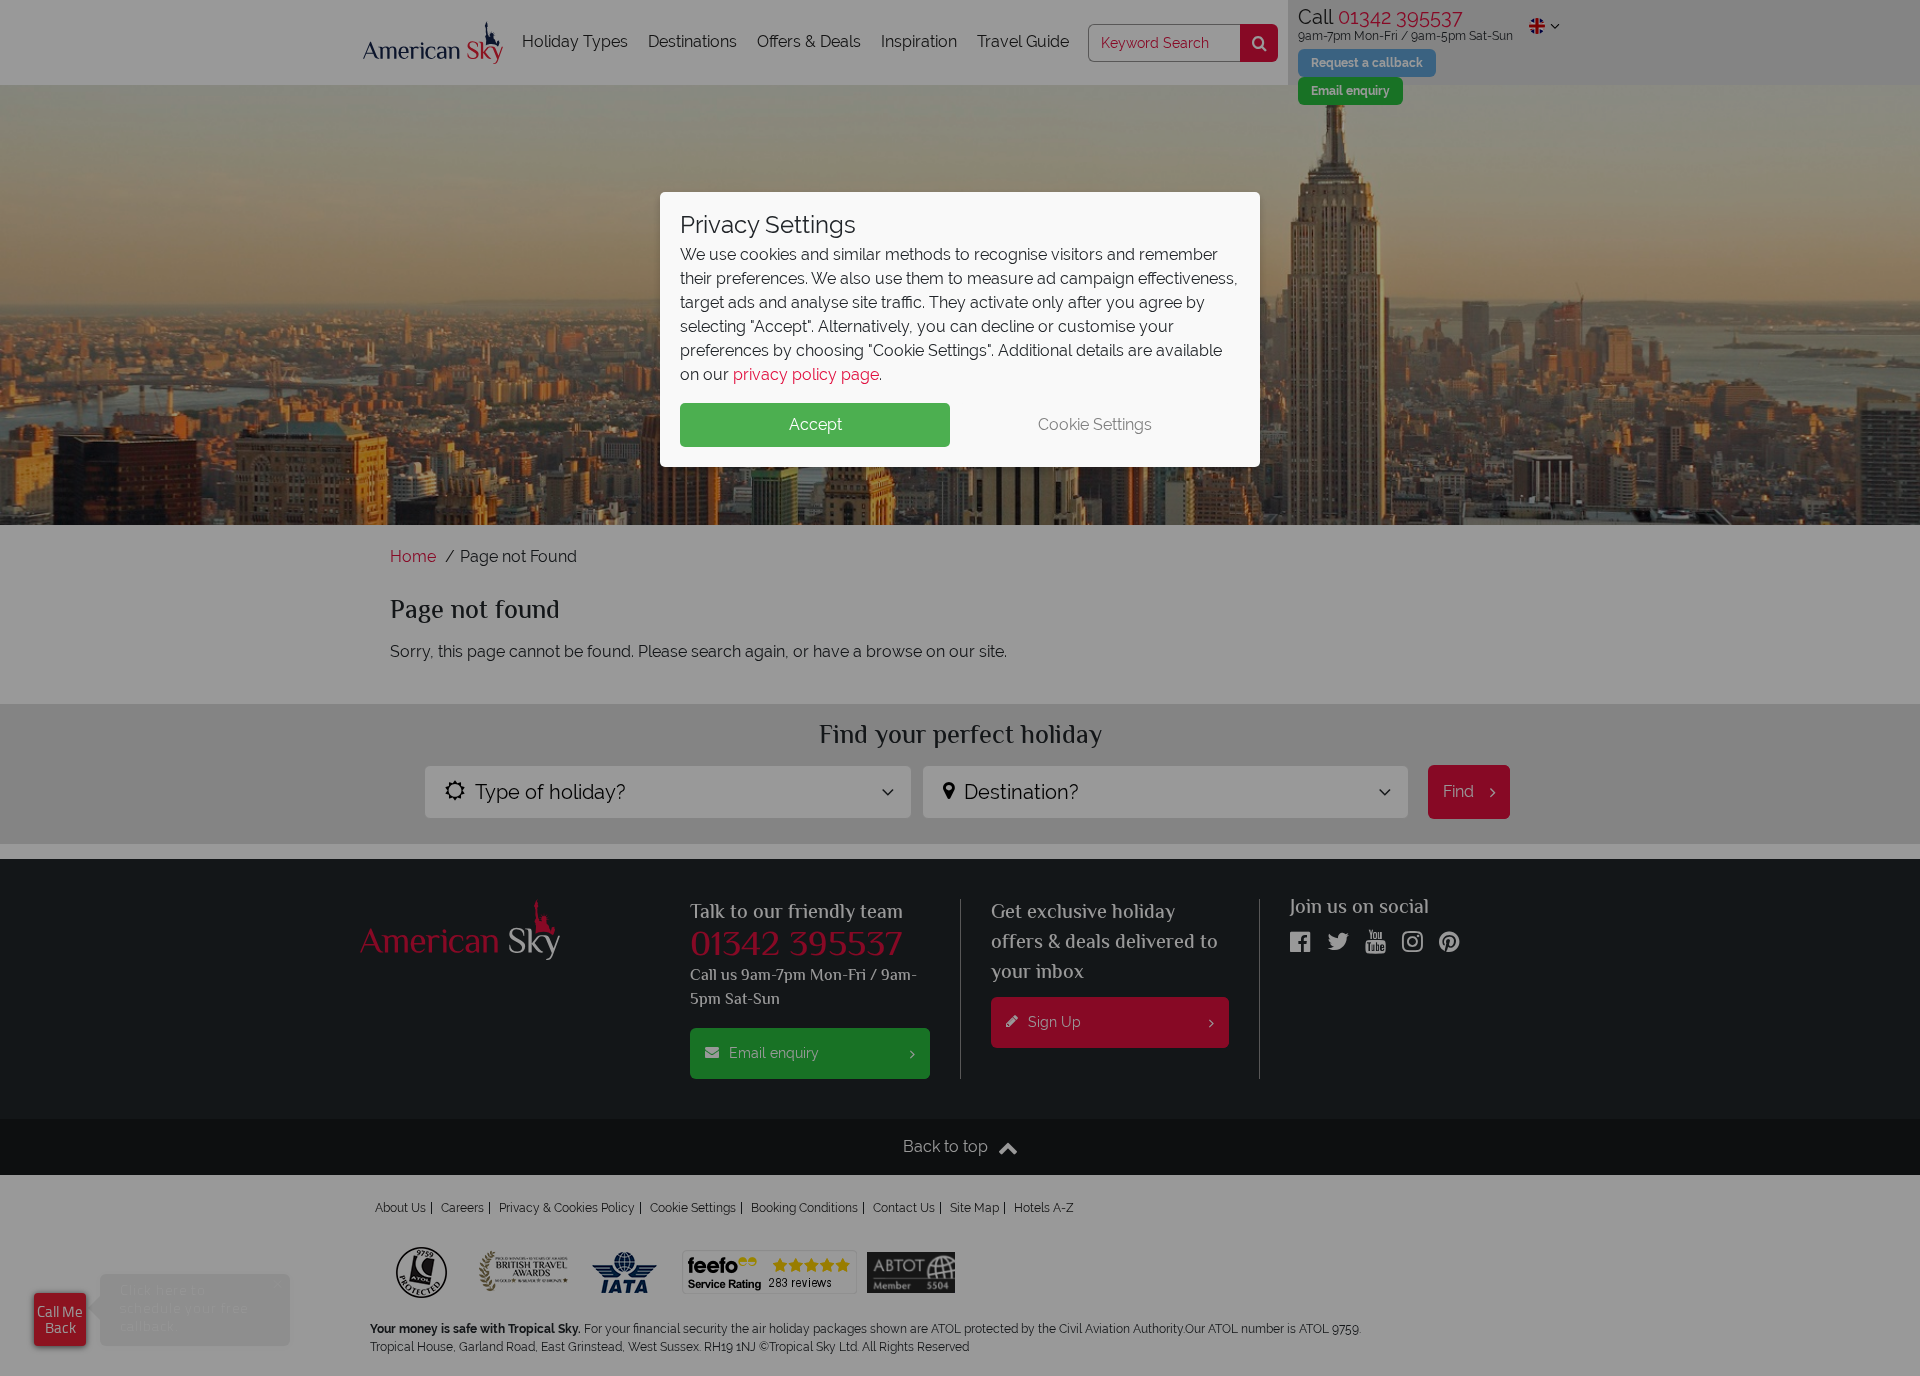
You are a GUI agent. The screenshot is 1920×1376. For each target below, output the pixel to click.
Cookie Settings (1095, 424)
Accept (815, 424)
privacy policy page (806, 374)
